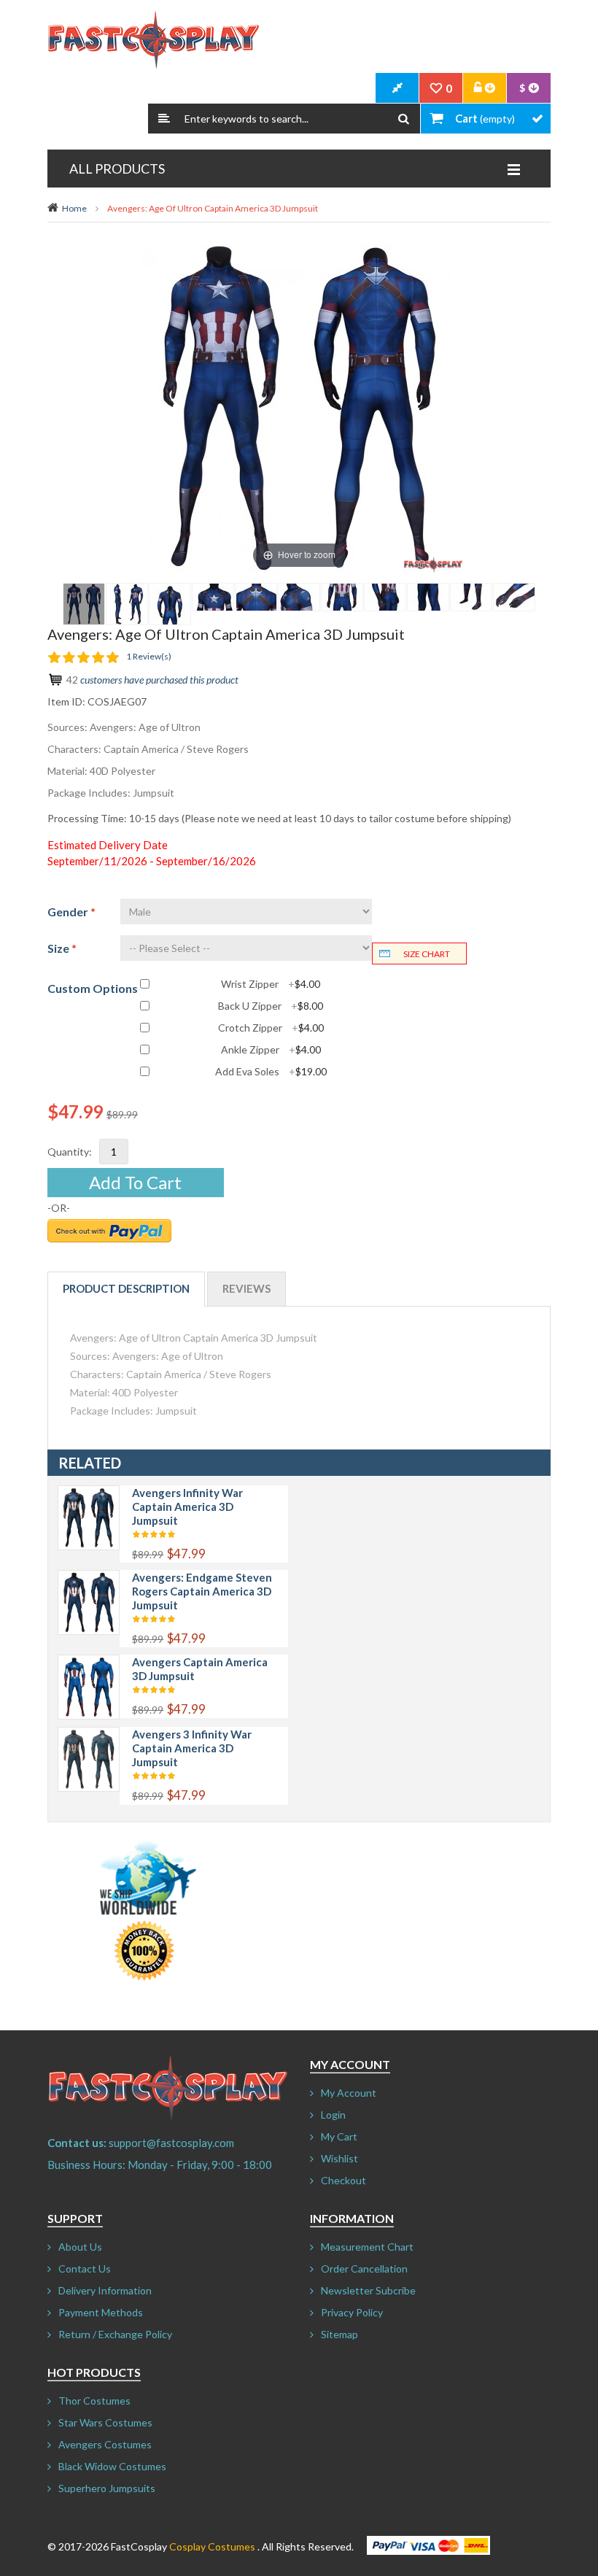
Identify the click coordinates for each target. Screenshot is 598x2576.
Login (333, 2115)
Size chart (427, 954)
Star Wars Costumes (105, 2422)
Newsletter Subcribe (368, 2290)
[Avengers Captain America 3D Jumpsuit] (89, 1662)
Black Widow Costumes (112, 2466)
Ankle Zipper (271, 1050)
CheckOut (397, 88)
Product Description (126, 1288)
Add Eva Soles (271, 1072)
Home (74, 208)
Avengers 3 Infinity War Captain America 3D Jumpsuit (192, 1748)
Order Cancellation (364, 2268)
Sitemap (339, 2334)
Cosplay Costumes (212, 2546)
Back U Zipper (271, 1006)
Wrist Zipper (271, 984)
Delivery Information (105, 2290)
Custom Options (93, 988)
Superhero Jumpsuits (107, 2488)
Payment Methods (101, 2312)
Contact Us (85, 2268)
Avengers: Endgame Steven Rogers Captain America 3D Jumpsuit (202, 1591)
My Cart (339, 2136)
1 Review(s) (149, 656)
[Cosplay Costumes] (153, 40)
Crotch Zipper (271, 1028)
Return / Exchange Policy (115, 2334)
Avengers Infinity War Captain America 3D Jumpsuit (187, 1506)
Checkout (343, 2180)
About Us (80, 2247)
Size (62, 948)
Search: (164, 119)
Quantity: (70, 1152)
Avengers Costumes (105, 2444)
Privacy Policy (352, 2312)
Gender (71, 912)
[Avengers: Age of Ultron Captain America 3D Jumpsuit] (84, 604)
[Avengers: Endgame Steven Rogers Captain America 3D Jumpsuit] (89, 1578)
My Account (349, 2093)
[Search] (404, 119)
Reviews (246, 1288)
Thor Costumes (94, 2401)
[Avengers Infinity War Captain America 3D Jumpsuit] (89, 1493)
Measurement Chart (367, 2247)
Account (485, 88)
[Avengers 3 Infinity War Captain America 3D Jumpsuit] (89, 1734)
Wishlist (339, 2158)
